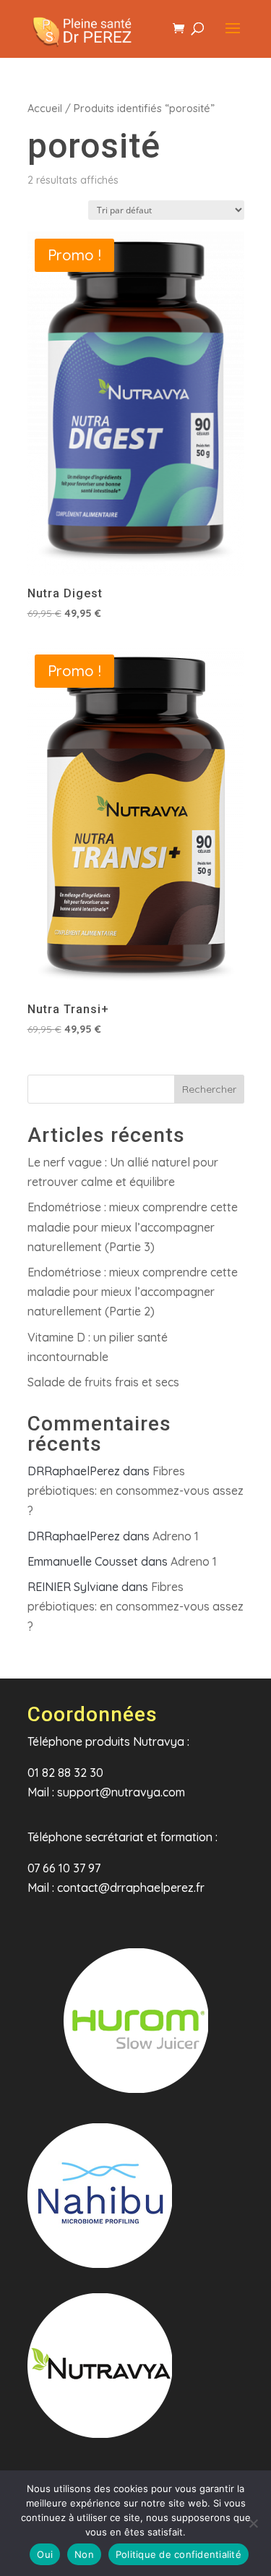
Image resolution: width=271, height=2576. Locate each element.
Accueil (45, 108)
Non (84, 2554)
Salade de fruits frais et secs (103, 1382)
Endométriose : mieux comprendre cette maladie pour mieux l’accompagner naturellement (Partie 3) (133, 1227)
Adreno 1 (176, 1536)
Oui (45, 2554)
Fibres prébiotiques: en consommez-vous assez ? (135, 1490)
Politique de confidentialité (178, 2554)
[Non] (253, 2523)
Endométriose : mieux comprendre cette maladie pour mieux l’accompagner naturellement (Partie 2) (133, 1292)
